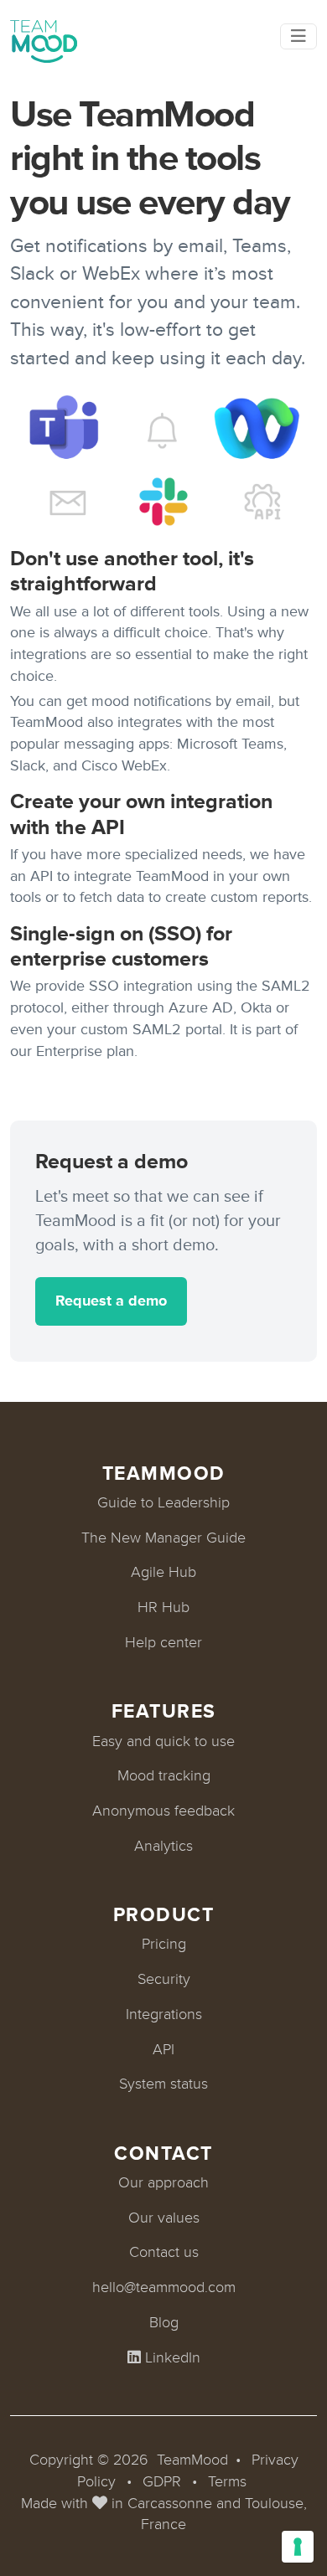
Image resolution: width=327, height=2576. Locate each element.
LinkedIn (171, 2357)
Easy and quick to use (163, 1741)
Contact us (164, 2252)
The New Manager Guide (163, 1538)
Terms (227, 2481)
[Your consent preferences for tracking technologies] (298, 2547)
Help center (163, 1642)
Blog (164, 2322)
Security (164, 1979)
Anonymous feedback (163, 1811)
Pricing (164, 1944)
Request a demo (111, 1301)
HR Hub (163, 1607)
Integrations (164, 2014)
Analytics (163, 1846)
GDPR (162, 2481)
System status (163, 2084)
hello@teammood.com (164, 2287)
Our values (164, 2218)
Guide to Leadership (163, 1502)
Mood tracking (164, 1775)
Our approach (163, 2182)
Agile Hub (163, 1572)
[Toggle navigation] (298, 36)
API (163, 2049)
